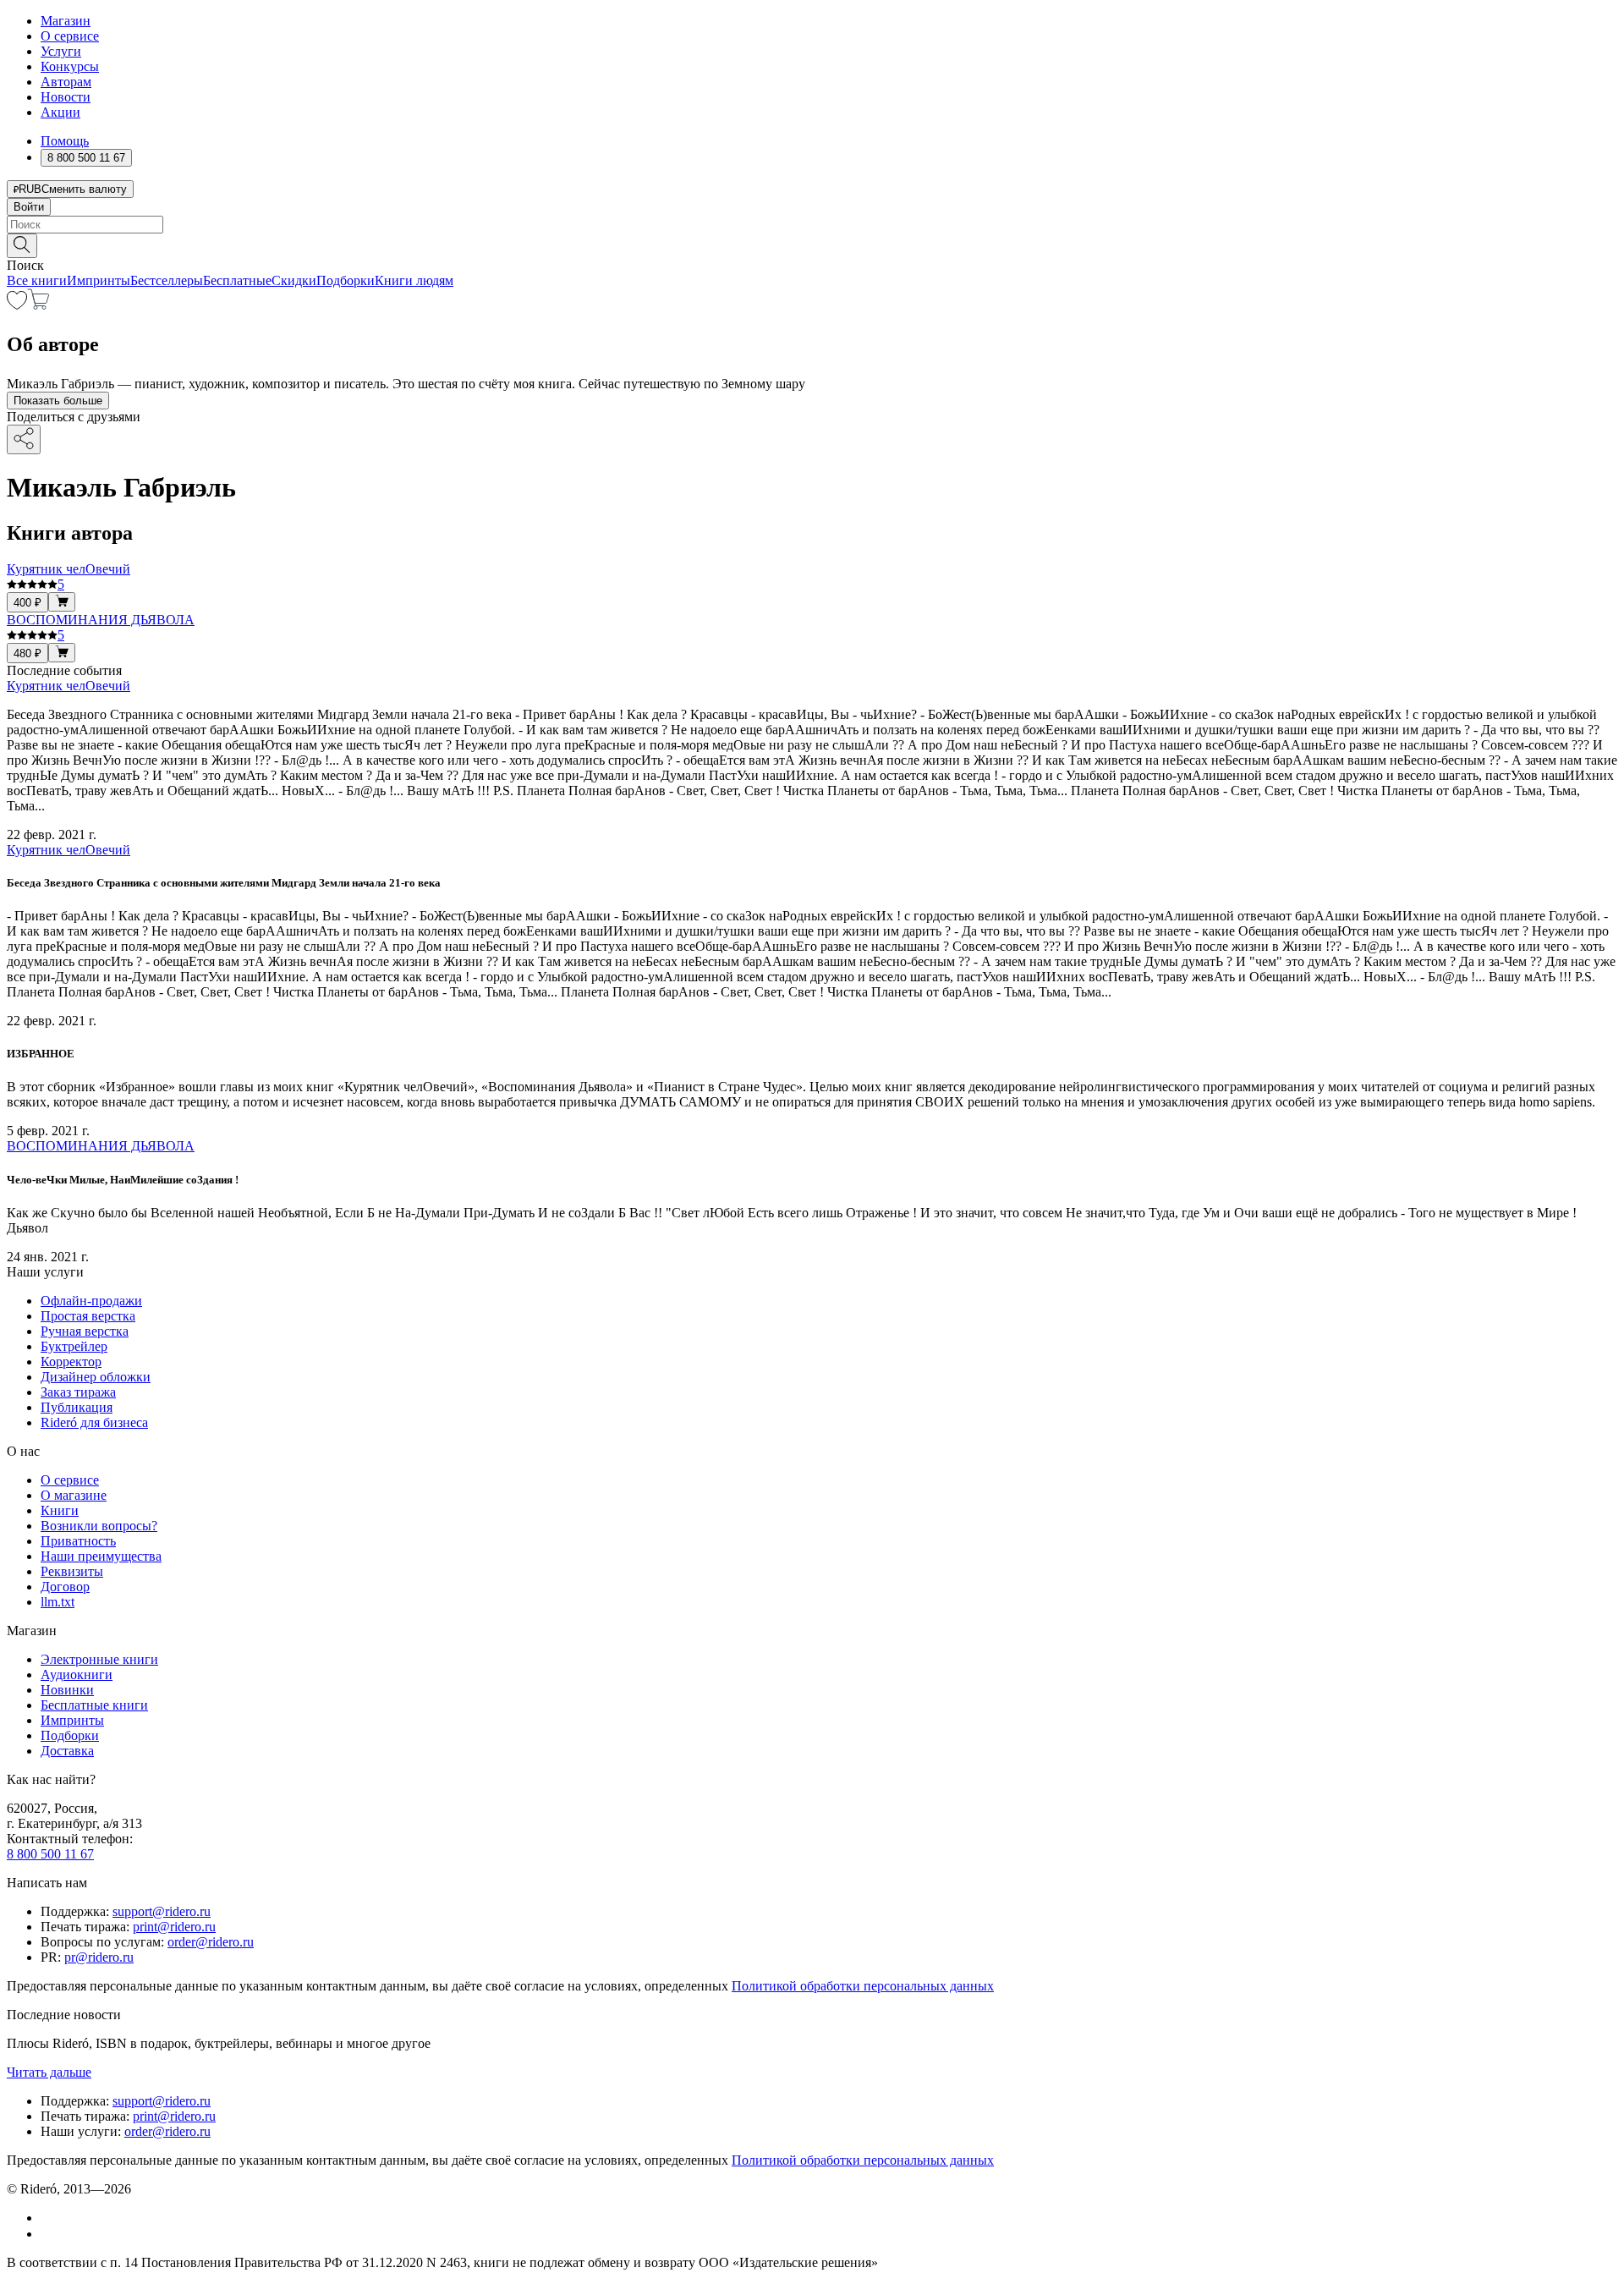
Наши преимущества (101, 1556)
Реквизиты (72, 1571)
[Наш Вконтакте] (49, 2218)
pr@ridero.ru (99, 1957)
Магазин (66, 21)
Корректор (71, 1362)
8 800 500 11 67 (50, 1854)
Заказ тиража (78, 1392)
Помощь (65, 141)
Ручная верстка (85, 1331)
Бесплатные (237, 280)
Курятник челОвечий (69, 686)
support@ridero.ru (162, 1911)
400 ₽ (27, 603)
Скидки (294, 280)
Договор (65, 1587)
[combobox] (812, 225)
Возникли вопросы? (99, 1526)
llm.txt (58, 1602)
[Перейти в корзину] (38, 305)
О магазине (74, 1495)
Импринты (99, 280)
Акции (60, 112)
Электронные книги (99, 1659)
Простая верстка (88, 1316)
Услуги (61, 51)
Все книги (37, 280)
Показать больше (58, 401)
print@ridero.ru (174, 1927)
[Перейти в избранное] (17, 305)
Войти (29, 207)
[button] (812, 244)
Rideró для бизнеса (94, 1422)
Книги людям (414, 280)
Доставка (67, 1751)
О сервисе (70, 36)
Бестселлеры (167, 280)
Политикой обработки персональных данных (863, 1986)
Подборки (346, 280)
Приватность (78, 1541)
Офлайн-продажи (91, 1301)
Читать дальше (49, 2072)
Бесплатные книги (94, 1705)
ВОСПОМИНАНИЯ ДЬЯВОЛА (101, 1146)
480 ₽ (27, 653)
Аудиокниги (77, 1675)
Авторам (66, 82)
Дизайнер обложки (96, 1377)
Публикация (77, 1407)
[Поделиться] (24, 439)
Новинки (67, 1690)
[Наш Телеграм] (48, 2234)
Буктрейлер (74, 1346)
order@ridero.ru (211, 1942)
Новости (66, 97)
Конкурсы (70, 66)
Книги (60, 1510)
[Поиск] (22, 246)
